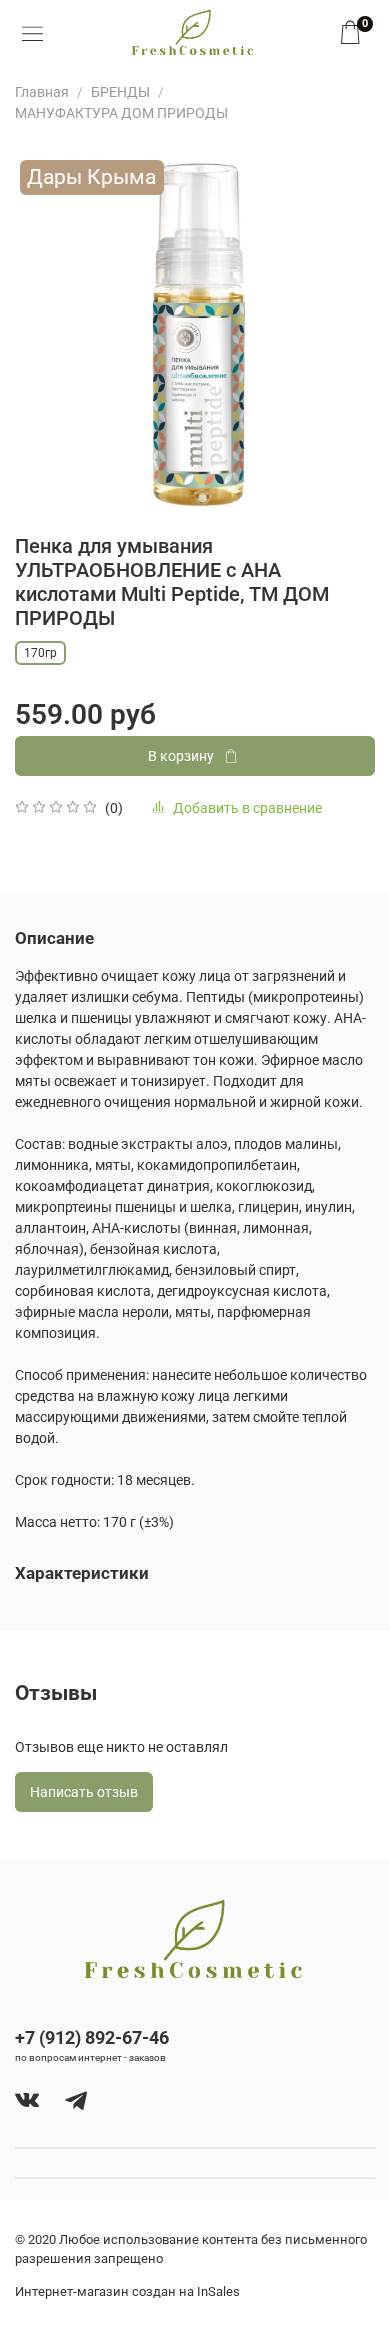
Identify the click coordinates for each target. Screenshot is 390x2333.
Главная (42, 92)
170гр (40, 653)
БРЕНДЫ (120, 92)
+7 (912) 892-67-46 (92, 2037)
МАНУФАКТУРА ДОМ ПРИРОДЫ (121, 113)
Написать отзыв (84, 1792)
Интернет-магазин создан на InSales (127, 2291)
